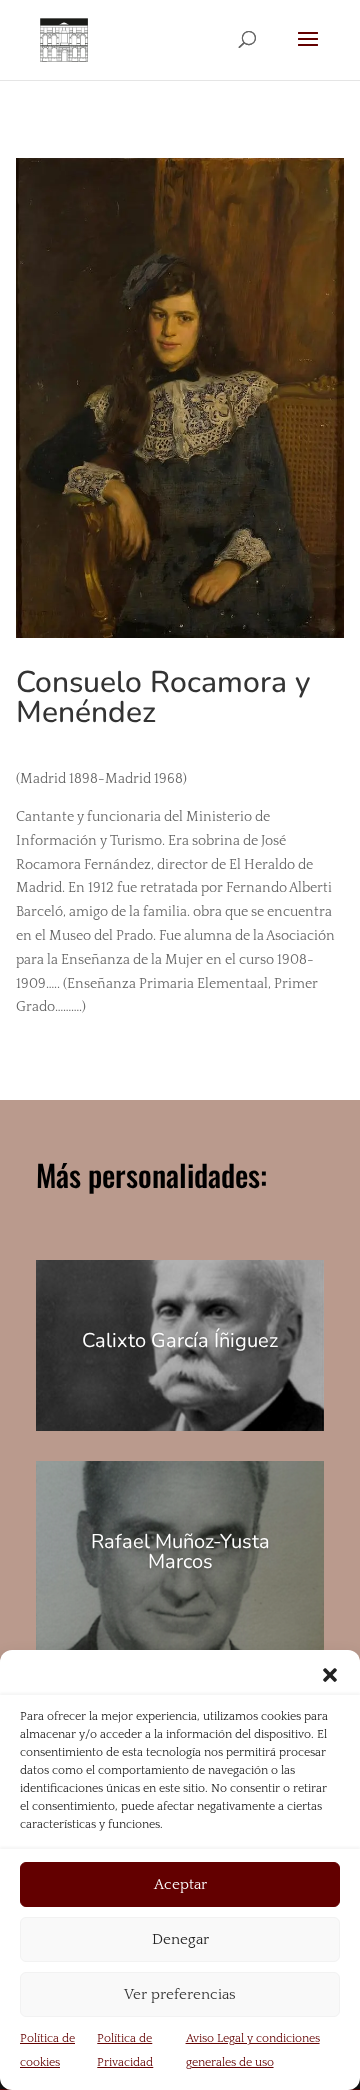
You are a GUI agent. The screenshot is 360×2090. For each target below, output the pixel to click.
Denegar (180, 1939)
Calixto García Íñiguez (180, 1340)
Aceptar (180, 1884)
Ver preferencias (180, 1994)
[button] (330, 1675)
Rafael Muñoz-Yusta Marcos (180, 1551)
